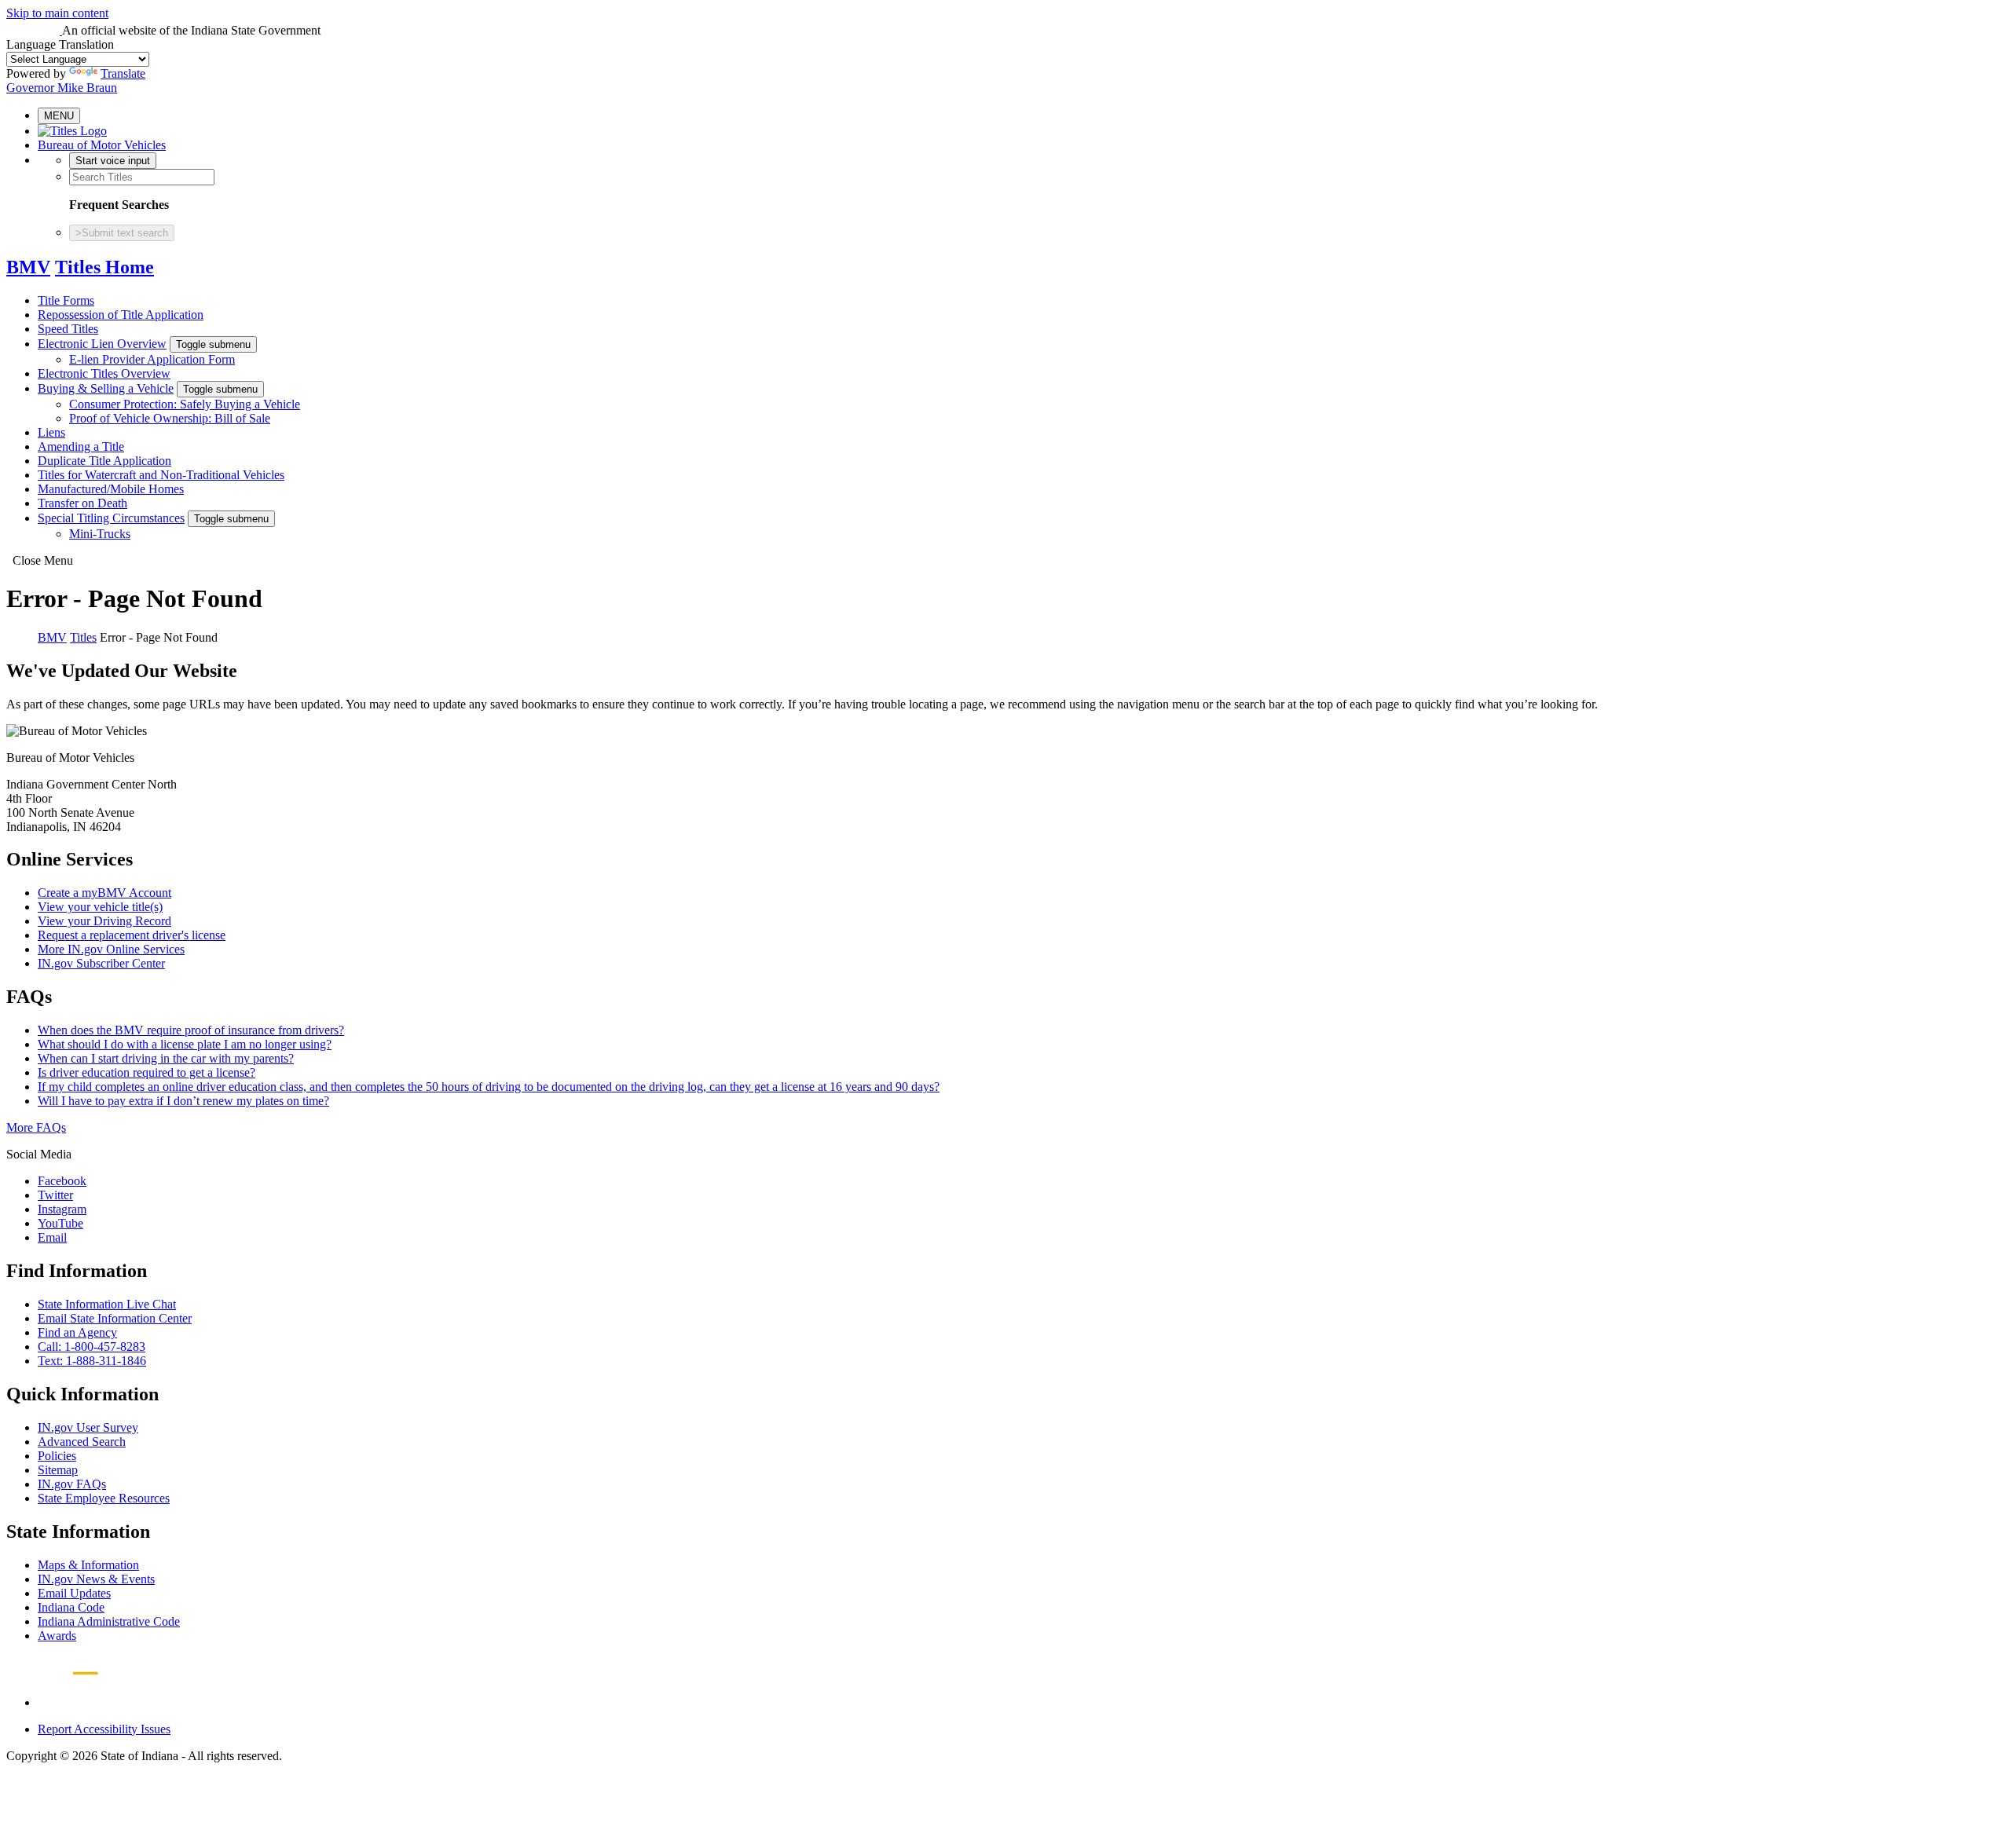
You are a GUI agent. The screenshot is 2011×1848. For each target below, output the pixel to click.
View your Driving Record (104, 921)
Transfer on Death (82, 503)
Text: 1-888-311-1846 (92, 1361)
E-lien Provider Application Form (152, 359)
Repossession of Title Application (121, 315)
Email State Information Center (115, 1318)
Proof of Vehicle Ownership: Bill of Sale (170, 418)
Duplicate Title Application (104, 461)
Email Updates (74, 1593)
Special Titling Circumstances (111, 518)
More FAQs (36, 1127)
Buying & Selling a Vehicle (106, 388)
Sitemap (58, 1470)
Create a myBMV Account (104, 893)
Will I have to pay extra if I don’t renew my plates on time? (183, 1101)
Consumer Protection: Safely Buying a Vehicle (185, 404)
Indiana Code (71, 1607)
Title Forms (66, 300)
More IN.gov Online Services (111, 949)
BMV (28, 267)
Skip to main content (57, 13)
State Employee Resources (104, 1498)
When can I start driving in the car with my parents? (166, 1058)
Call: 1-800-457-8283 (92, 1347)
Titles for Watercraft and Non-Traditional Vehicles (161, 475)
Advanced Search (82, 1442)
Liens (51, 432)
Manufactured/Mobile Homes (111, 489)
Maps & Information (88, 1565)
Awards (57, 1636)
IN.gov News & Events (96, 1579)
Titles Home (104, 267)
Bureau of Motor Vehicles (102, 145)
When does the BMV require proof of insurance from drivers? (191, 1030)
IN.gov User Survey (88, 1427)
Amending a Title (81, 446)
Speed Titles (68, 329)
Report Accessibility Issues (104, 1729)
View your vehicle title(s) (100, 907)
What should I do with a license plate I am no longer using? (185, 1044)
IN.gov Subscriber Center (101, 963)
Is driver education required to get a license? (147, 1072)
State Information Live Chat (107, 1304)
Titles (83, 637)
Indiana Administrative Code (109, 1621)
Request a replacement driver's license (132, 935)
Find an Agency (77, 1332)
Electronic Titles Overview (104, 373)
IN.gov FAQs (72, 1484)
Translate (123, 73)
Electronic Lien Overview (102, 344)
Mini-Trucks (100, 534)
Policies (57, 1456)
